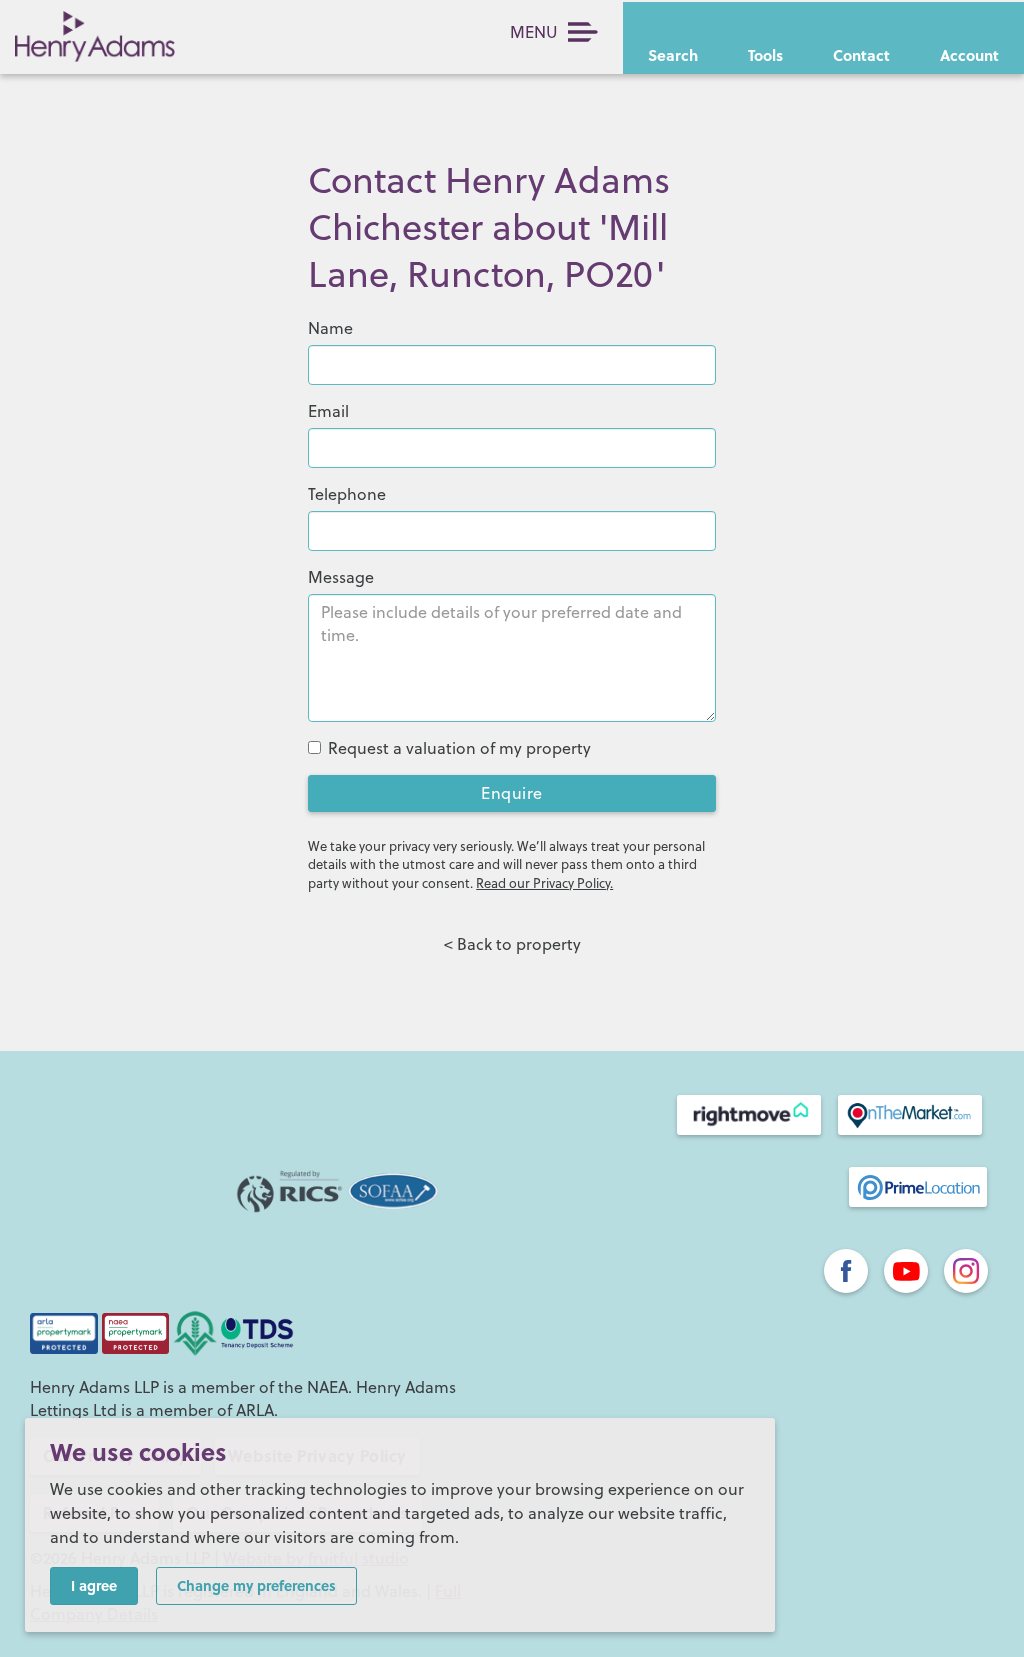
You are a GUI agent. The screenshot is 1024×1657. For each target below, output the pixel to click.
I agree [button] (94, 1585)
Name (330, 328)
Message (341, 577)
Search (673, 55)
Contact (861, 55)
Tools (765, 55)
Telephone (347, 494)
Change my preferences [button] (256, 1585)
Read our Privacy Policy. (544, 883)
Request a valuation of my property (459, 748)
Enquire (512, 793)
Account (969, 55)
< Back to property (512, 944)
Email (328, 411)
